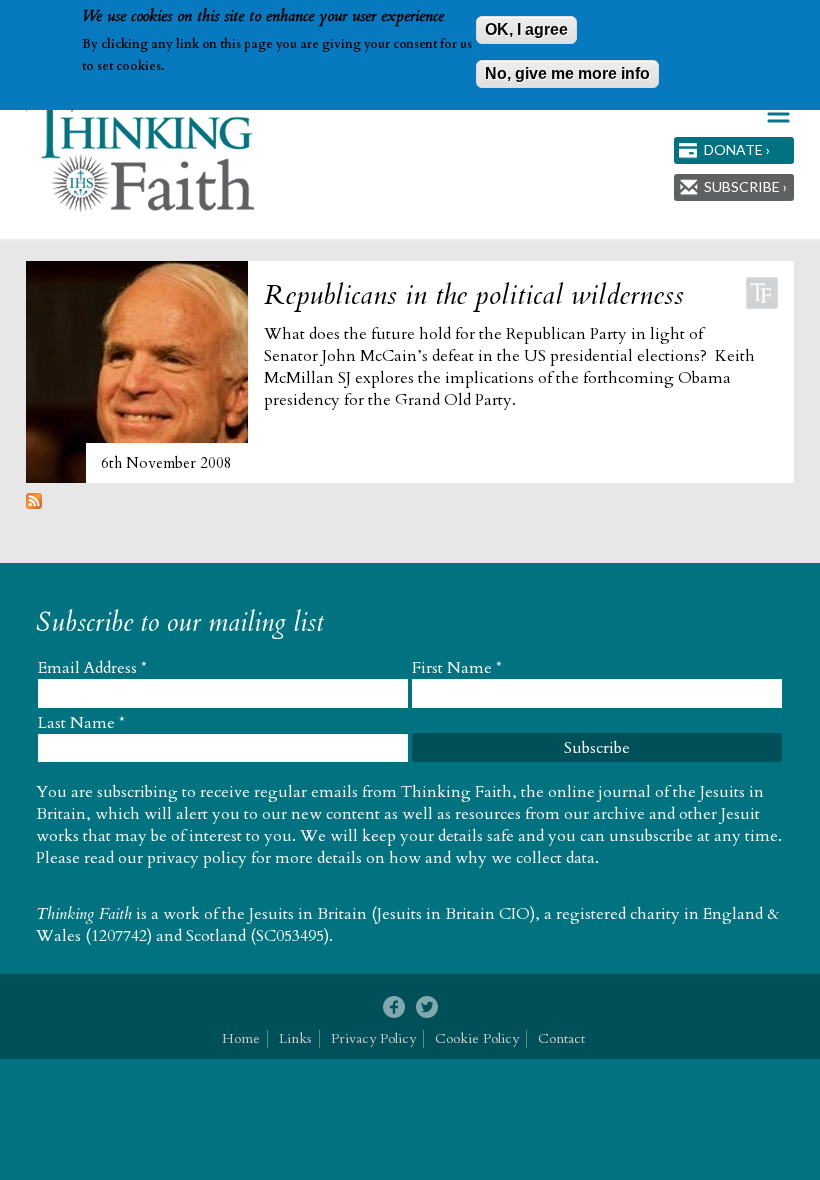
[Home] (141, 156)
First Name (457, 668)
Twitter (426, 1007)
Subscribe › (745, 186)
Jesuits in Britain (308, 914)
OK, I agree (526, 29)
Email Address (92, 668)
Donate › (737, 149)
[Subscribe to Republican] (34, 504)
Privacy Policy (373, 1038)
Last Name (81, 723)
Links (295, 1038)
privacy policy (197, 858)
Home (241, 1038)
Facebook (393, 1007)
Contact (561, 1038)
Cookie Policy (477, 1038)
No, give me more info (567, 73)
